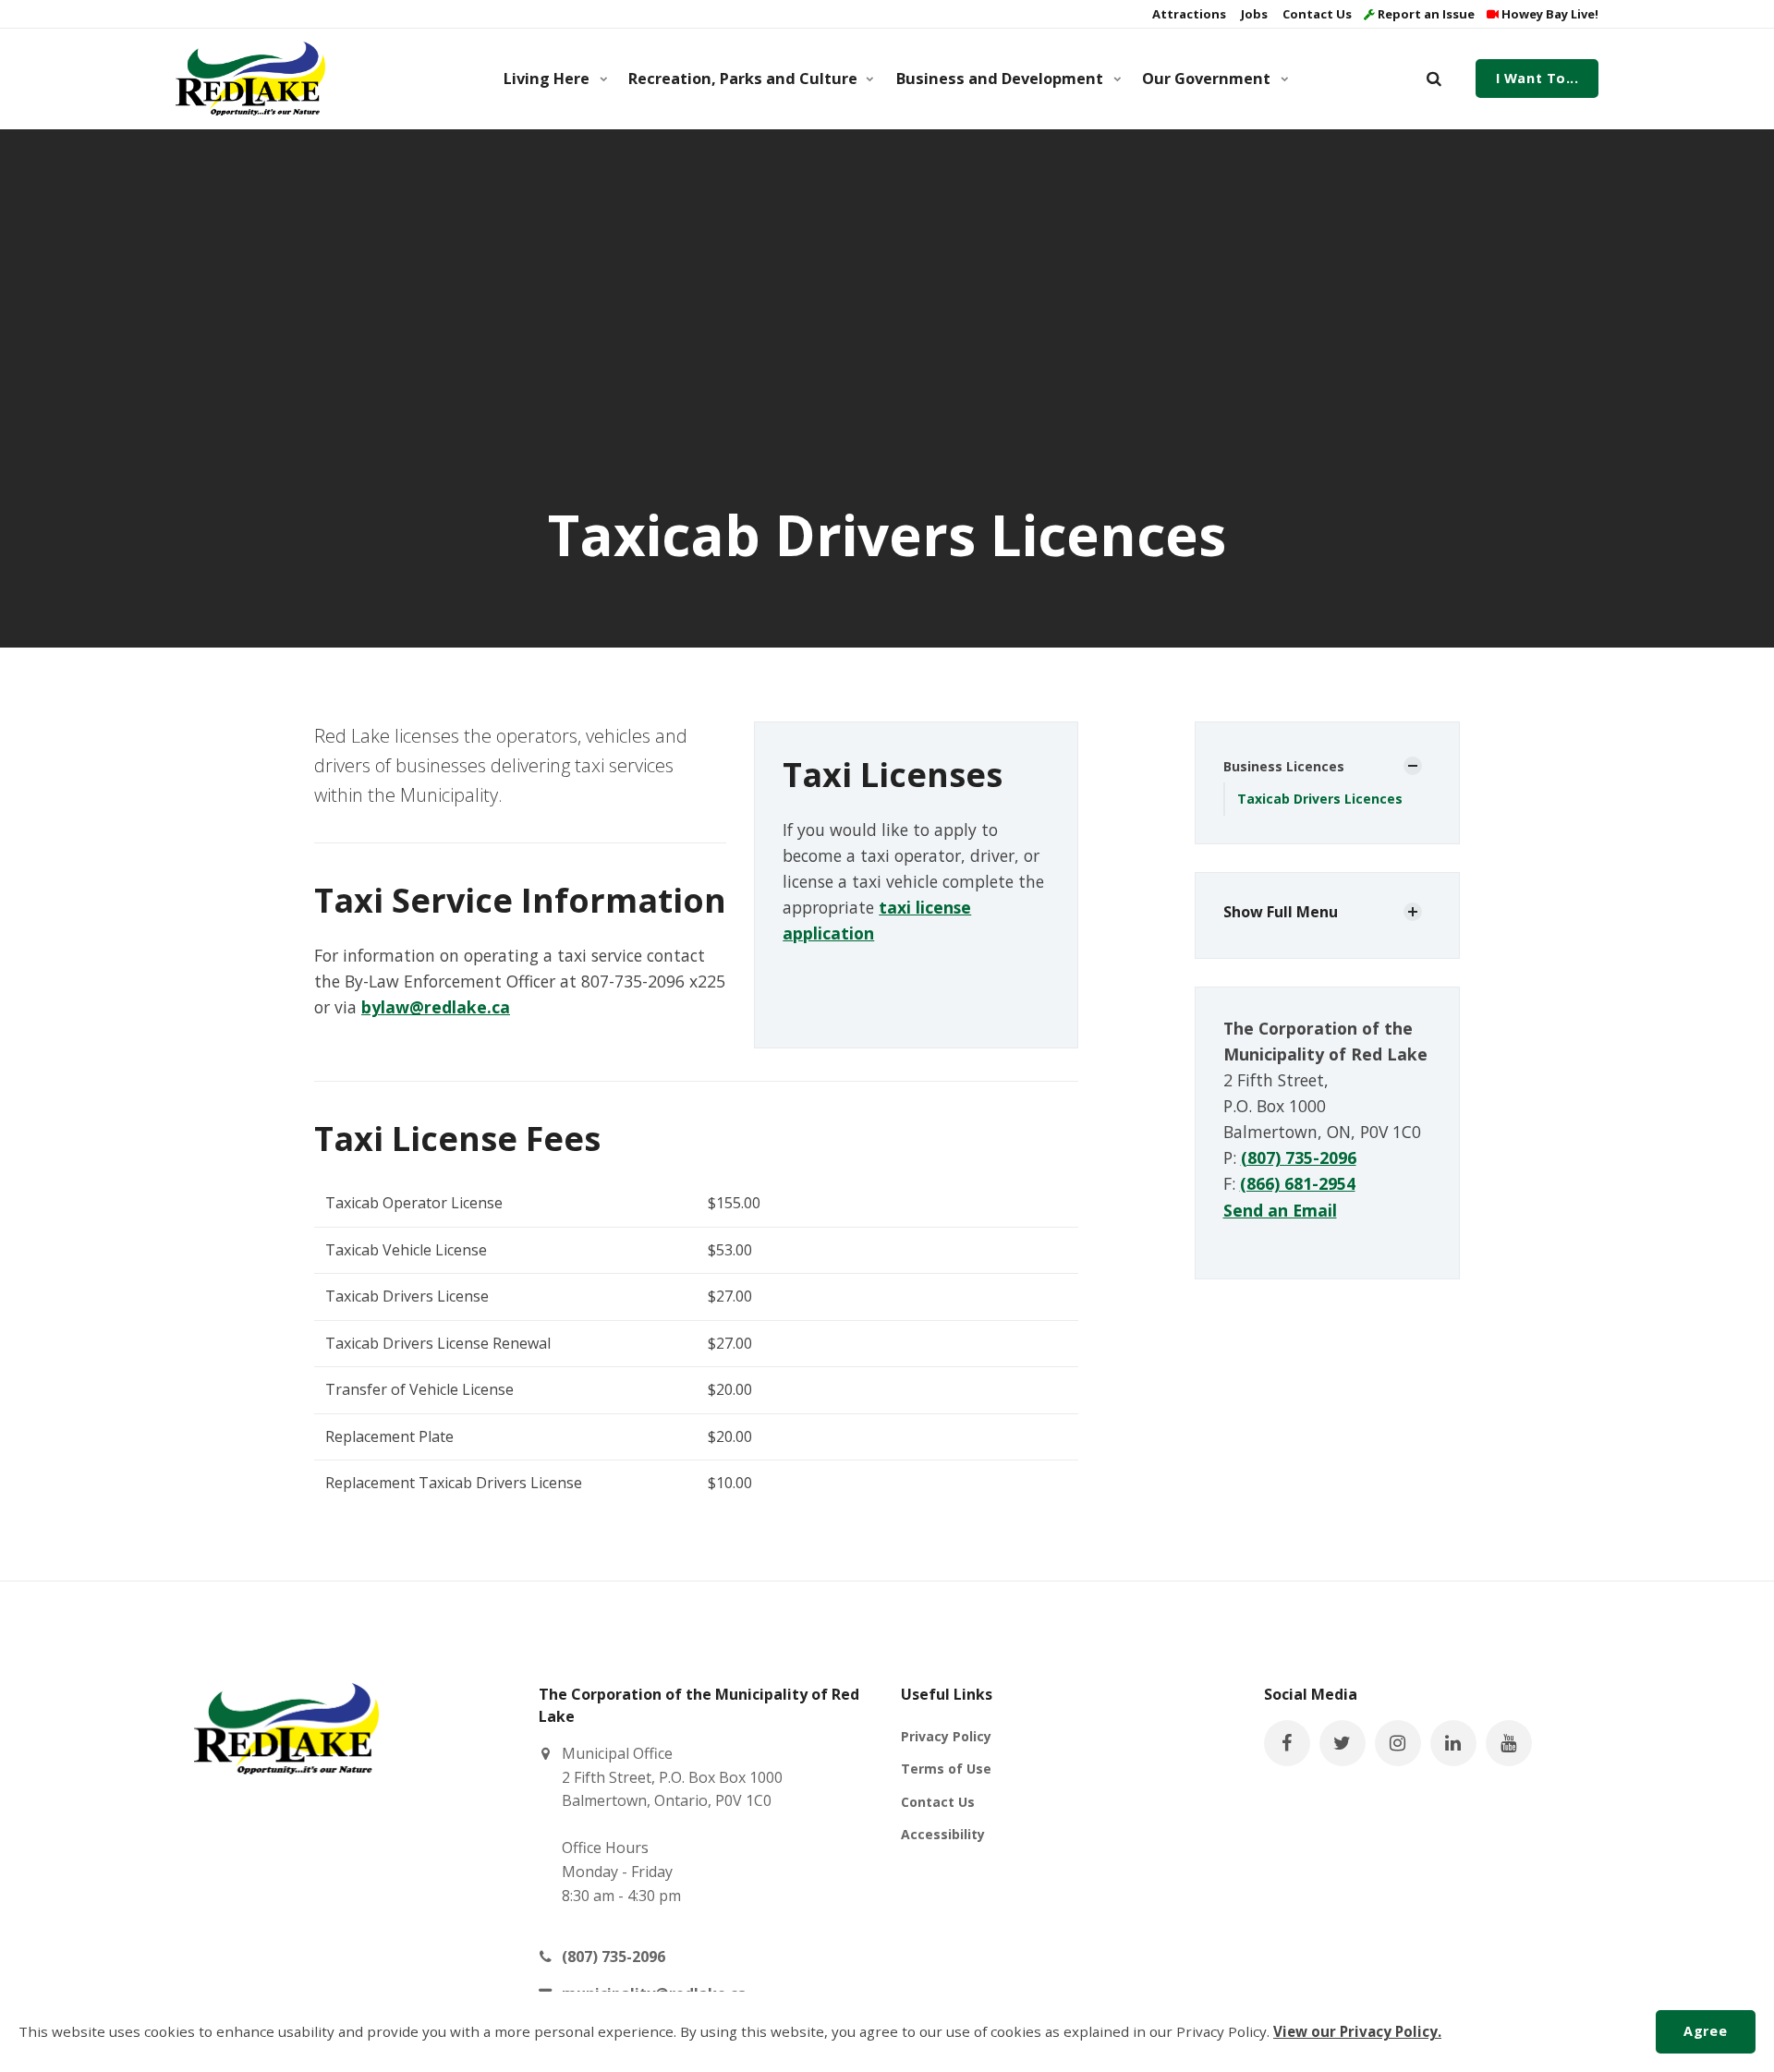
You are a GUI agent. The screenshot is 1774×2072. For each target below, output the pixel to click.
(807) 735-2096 (1299, 1157)
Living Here (547, 79)
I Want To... (1537, 78)
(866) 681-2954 (1298, 1183)
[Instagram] (1398, 1743)
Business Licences (1284, 766)
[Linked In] (1453, 1743)
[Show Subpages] (1413, 766)
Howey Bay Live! (1549, 14)
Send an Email (1280, 1210)
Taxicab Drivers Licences (1320, 799)
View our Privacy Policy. (1357, 2031)
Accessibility (943, 1834)
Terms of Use (946, 1769)
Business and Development (1000, 79)
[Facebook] (1287, 1743)
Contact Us (1316, 14)
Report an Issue (1425, 14)
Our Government (1206, 79)
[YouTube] (1509, 1743)
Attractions (1188, 14)
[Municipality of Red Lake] (250, 79)
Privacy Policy (946, 1736)
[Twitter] (1343, 1743)
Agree (1705, 2031)
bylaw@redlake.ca (436, 1007)
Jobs (1253, 14)
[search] (1434, 79)
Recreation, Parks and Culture (743, 79)
